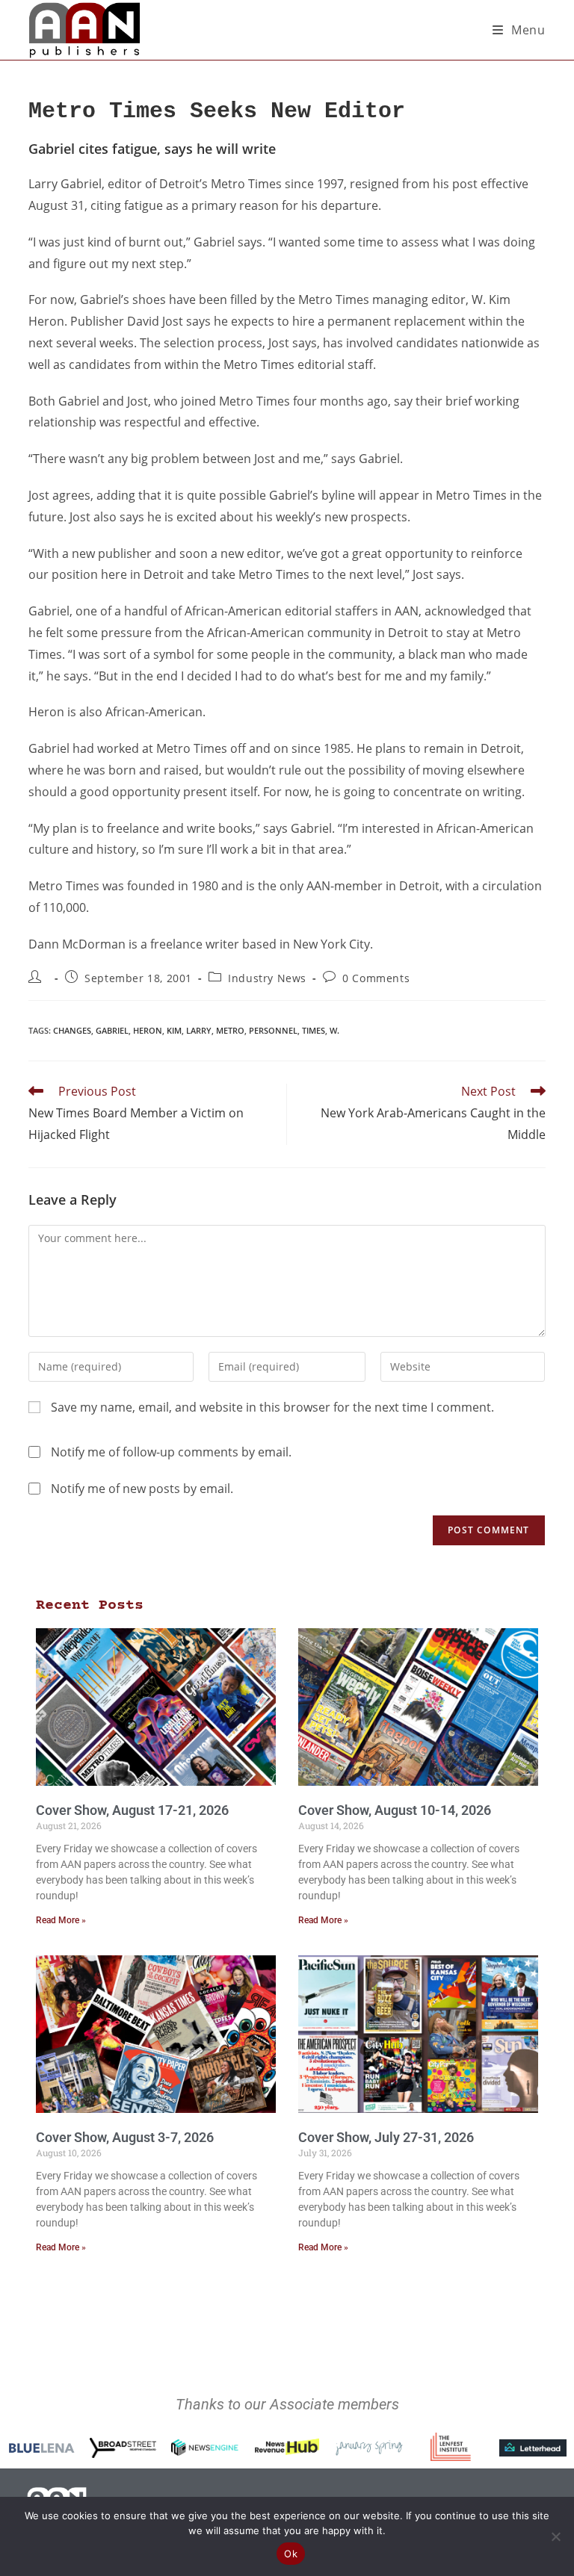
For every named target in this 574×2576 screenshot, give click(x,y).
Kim (174, 1030)
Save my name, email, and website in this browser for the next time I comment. (272, 1407)
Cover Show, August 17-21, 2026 (132, 1810)
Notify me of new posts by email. (142, 1489)
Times (314, 1030)
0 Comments (376, 978)
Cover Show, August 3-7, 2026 (125, 2137)
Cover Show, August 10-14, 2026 (395, 1810)
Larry (199, 1030)
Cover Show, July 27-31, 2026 (386, 2137)
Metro (230, 1030)
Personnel (273, 1030)
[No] (555, 2536)
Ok (291, 2554)
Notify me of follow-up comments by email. (171, 1452)
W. (334, 1030)
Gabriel (112, 1030)
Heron (148, 1030)
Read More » (61, 1920)
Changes (72, 1030)
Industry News (267, 978)
